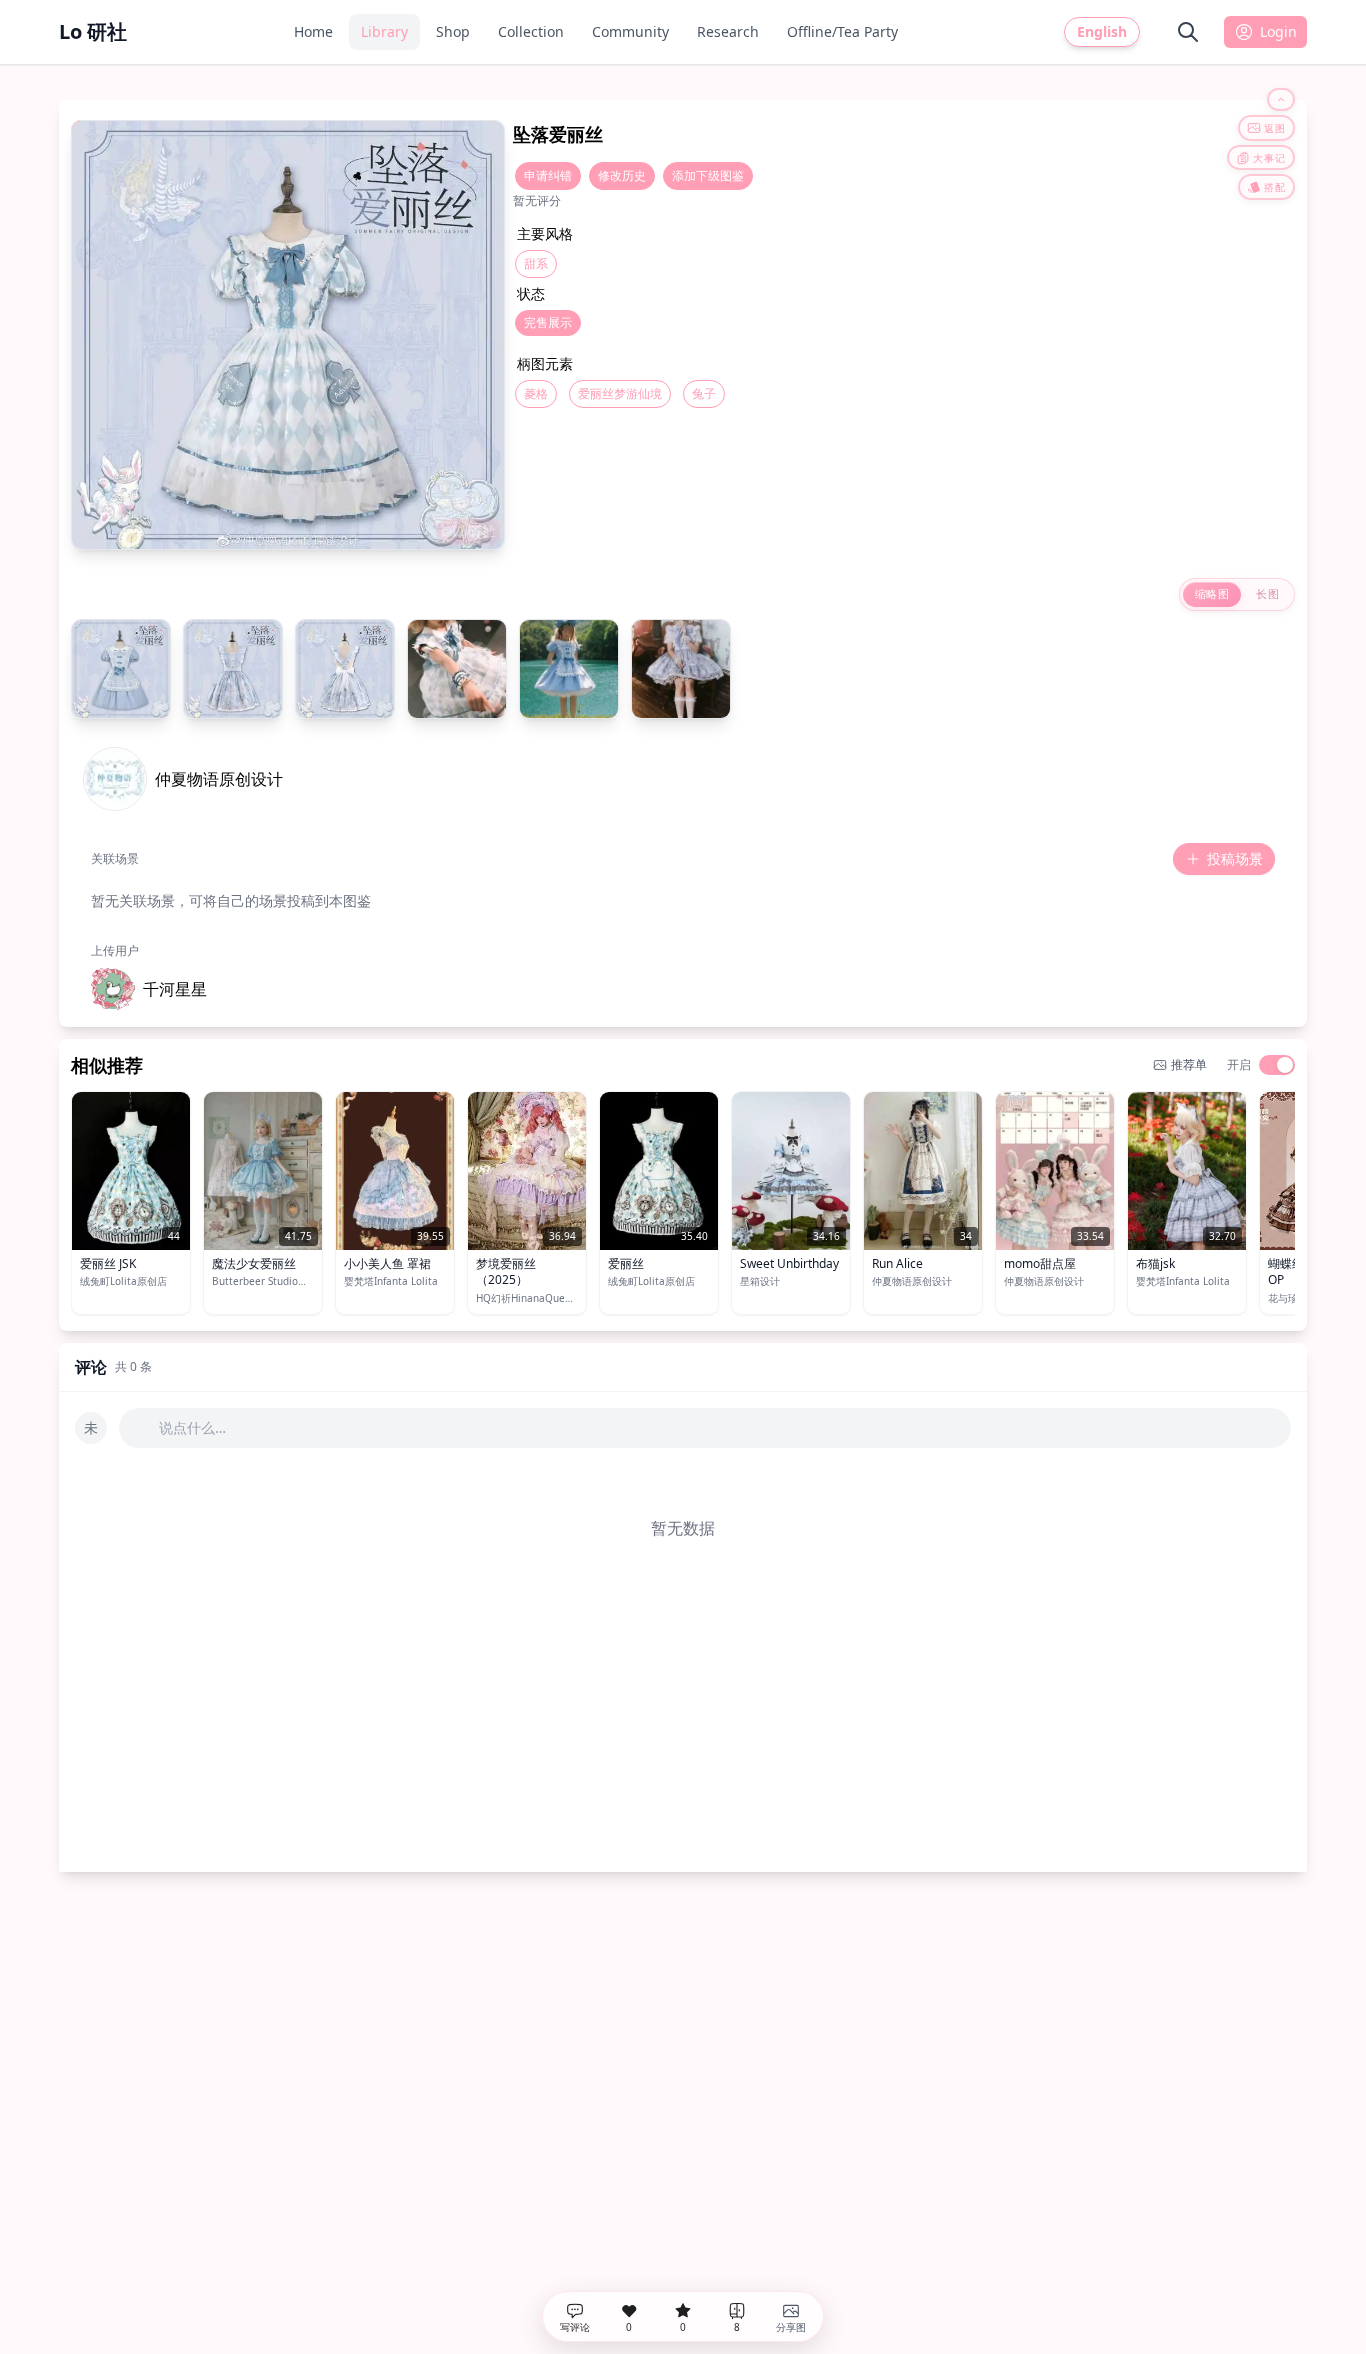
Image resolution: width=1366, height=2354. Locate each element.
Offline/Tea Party (842, 31)
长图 (1267, 593)
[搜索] (1188, 32)
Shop (453, 31)
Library (384, 31)
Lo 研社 (93, 31)
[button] (149, 989)
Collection (531, 31)
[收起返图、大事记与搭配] (1281, 99)
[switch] (1277, 1065)
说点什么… (192, 1427)
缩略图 (1212, 593)
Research (728, 31)
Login (1278, 31)
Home (313, 31)
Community (630, 31)
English (1102, 31)
